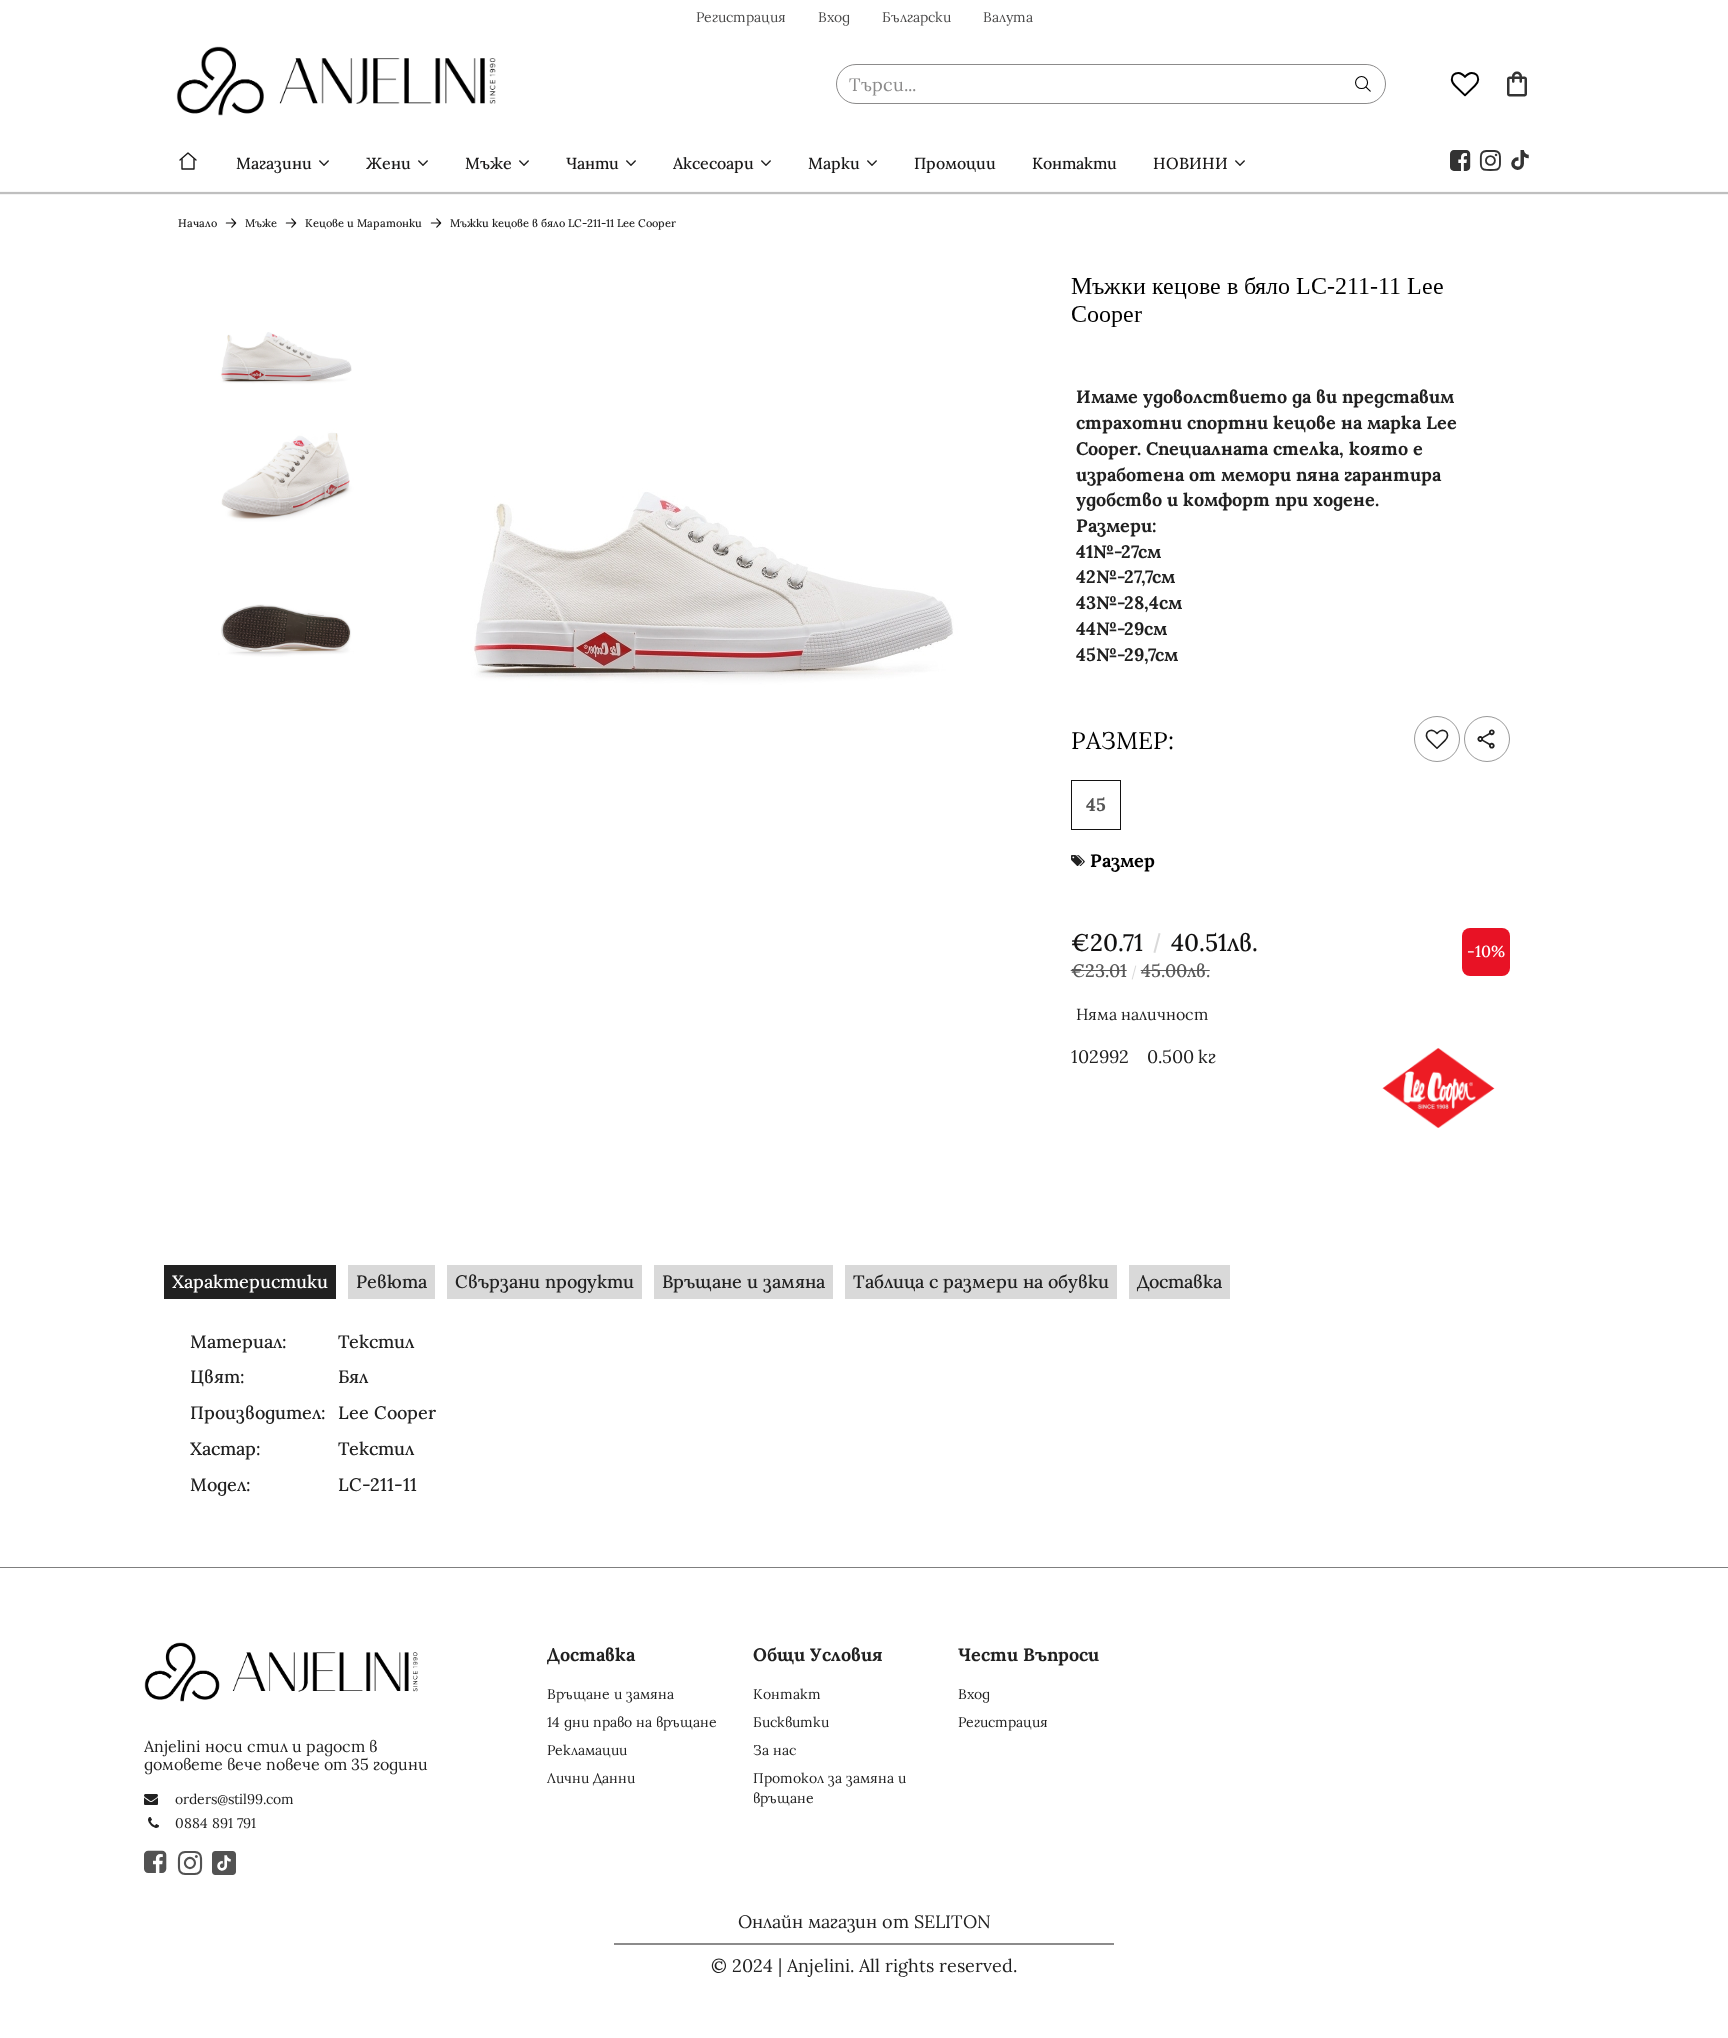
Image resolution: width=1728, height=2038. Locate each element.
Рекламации (587, 1750)
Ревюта (391, 1281)
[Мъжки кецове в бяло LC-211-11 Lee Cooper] (286, 337)
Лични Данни (591, 1778)
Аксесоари (713, 163)
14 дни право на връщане (632, 1722)
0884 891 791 (215, 1823)
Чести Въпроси (1028, 1654)
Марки (834, 163)
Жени (388, 163)
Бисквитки (791, 1722)
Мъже (488, 163)
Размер (1122, 860)
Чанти (592, 163)
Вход (834, 17)
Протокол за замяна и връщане (829, 1788)
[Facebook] (1461, 159)
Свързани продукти (544, 1281)
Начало (188, 163)
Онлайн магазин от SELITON (864, 1921)
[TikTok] (1521, 159)
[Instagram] (1491, 159)
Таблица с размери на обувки (981, 1281)
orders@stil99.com (234, 1799)
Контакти (1074, 163)
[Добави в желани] (1437, 739)
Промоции (955, 163)
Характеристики (250, 1281)
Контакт (787, 1694)
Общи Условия (818, 1654)
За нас (774, 1750)
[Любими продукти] (1465, 83)
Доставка (1179, 1281)
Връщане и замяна (743, 1281)
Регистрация (741, 17)
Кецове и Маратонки (363, 223)
